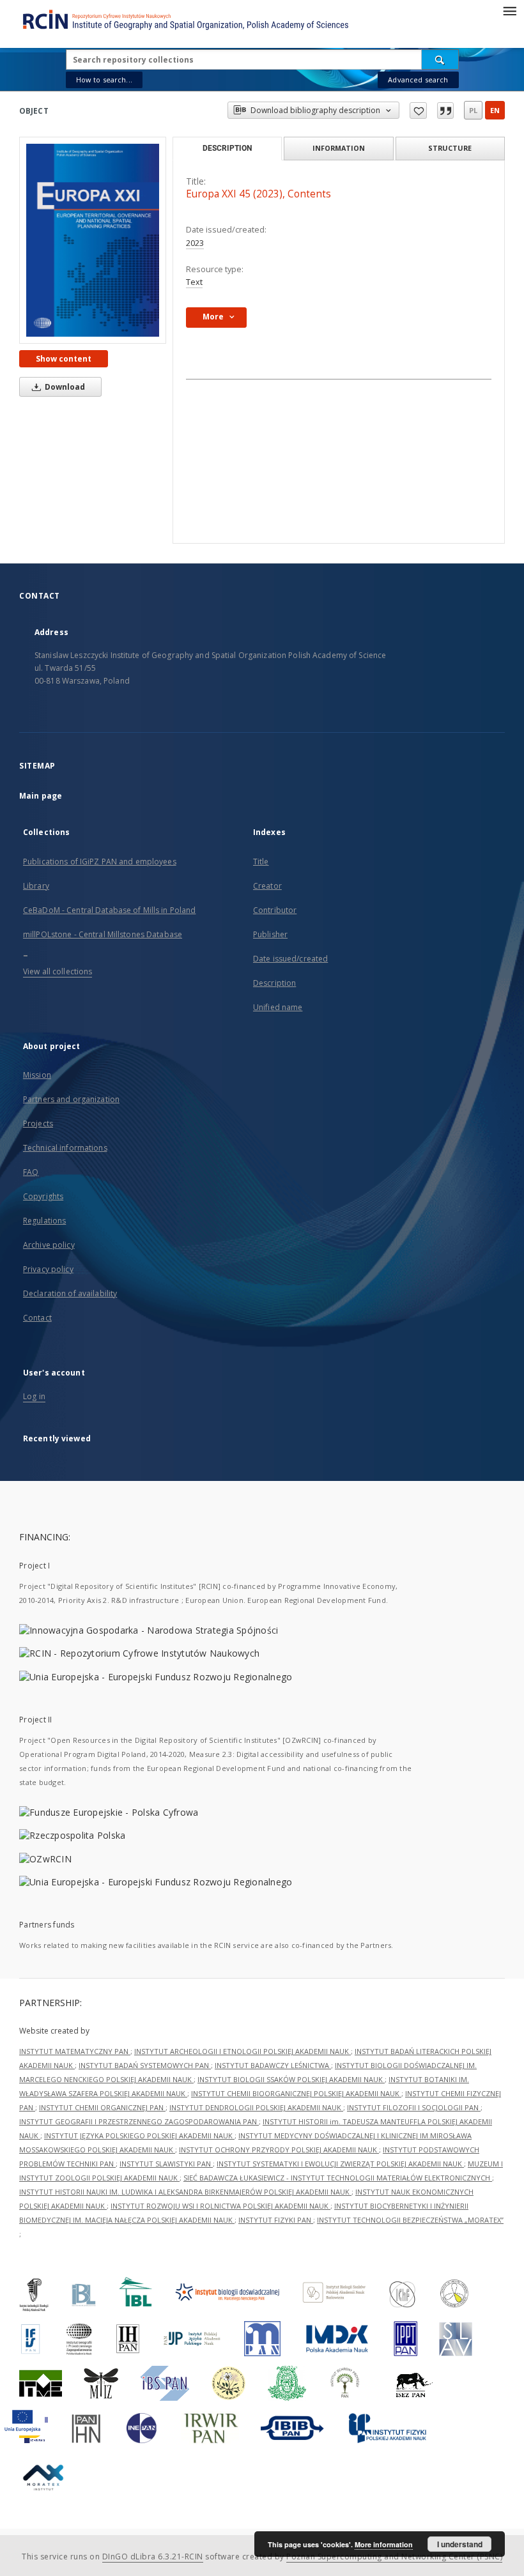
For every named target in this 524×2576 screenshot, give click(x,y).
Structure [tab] (450, 148)
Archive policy (49, 1245)
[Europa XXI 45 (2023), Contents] (93, 240)
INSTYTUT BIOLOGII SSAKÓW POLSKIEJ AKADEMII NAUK (291, 2079)
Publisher (270, 934)
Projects (38, 1123)
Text (194, 282)
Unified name (278, 1007)
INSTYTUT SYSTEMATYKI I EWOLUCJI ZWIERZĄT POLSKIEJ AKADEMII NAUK (340, 2164)
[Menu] (509, 10)
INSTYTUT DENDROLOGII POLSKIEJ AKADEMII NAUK (256, 2107)
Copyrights (43, 1196)
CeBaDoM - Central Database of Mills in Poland (109, 910)
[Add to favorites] (418, 111)
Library (36, 886)
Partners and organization (71, 1099)
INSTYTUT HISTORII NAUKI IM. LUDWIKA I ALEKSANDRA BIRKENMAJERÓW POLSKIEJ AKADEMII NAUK (185, 2192)
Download (64, 387)
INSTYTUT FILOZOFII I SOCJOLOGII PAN (414, 2107)
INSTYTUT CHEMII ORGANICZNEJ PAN (102, 2107)
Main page (41, 796)
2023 (195, 243)
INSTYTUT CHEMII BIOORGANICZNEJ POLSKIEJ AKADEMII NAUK (296, 2093)
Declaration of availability (70, 1293)
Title (261, 862)
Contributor (275, 910)
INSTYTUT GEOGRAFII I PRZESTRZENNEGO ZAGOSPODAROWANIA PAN (139, 2121)
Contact (37, 1318)
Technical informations (65, 1148)
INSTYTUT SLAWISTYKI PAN (166, 2164)
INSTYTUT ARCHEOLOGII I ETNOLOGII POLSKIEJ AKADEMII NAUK (243, 2051)
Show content (64, 359)
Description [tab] (227, 148)
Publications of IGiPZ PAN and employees (100, 862)
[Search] (440, 59)
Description (274, 983)
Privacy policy (48, 1269)
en (495, 110)
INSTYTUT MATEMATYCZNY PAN (75, 2051)
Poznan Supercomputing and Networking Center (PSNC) (394, 2557)
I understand (460, 2544)
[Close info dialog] (445, 111)
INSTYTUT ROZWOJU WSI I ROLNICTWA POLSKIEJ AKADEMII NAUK (220, 2206)
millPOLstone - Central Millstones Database (103, 934)
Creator (267, 886)
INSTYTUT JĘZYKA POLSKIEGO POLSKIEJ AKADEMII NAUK (139, 2135)
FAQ (31, 1172)
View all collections (58, 971)
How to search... (104, 80)
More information (384, 2544)
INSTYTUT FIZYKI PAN (276, 2220)
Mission (37, 1075)
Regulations (44, 1221)
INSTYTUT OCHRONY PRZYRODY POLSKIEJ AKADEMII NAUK (279, 2150)
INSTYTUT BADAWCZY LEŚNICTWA (273, 2065)
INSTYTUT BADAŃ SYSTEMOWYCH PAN (145, 2065)
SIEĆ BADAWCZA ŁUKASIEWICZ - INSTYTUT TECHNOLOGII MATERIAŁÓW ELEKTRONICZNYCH (338, 2178)
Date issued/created (290, 959)
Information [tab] (339, 148)
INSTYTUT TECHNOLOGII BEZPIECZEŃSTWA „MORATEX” (410, 2220)
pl (473, 110)
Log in (34, 1396)
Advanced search (418, 80)
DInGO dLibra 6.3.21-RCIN (153, 2557)
